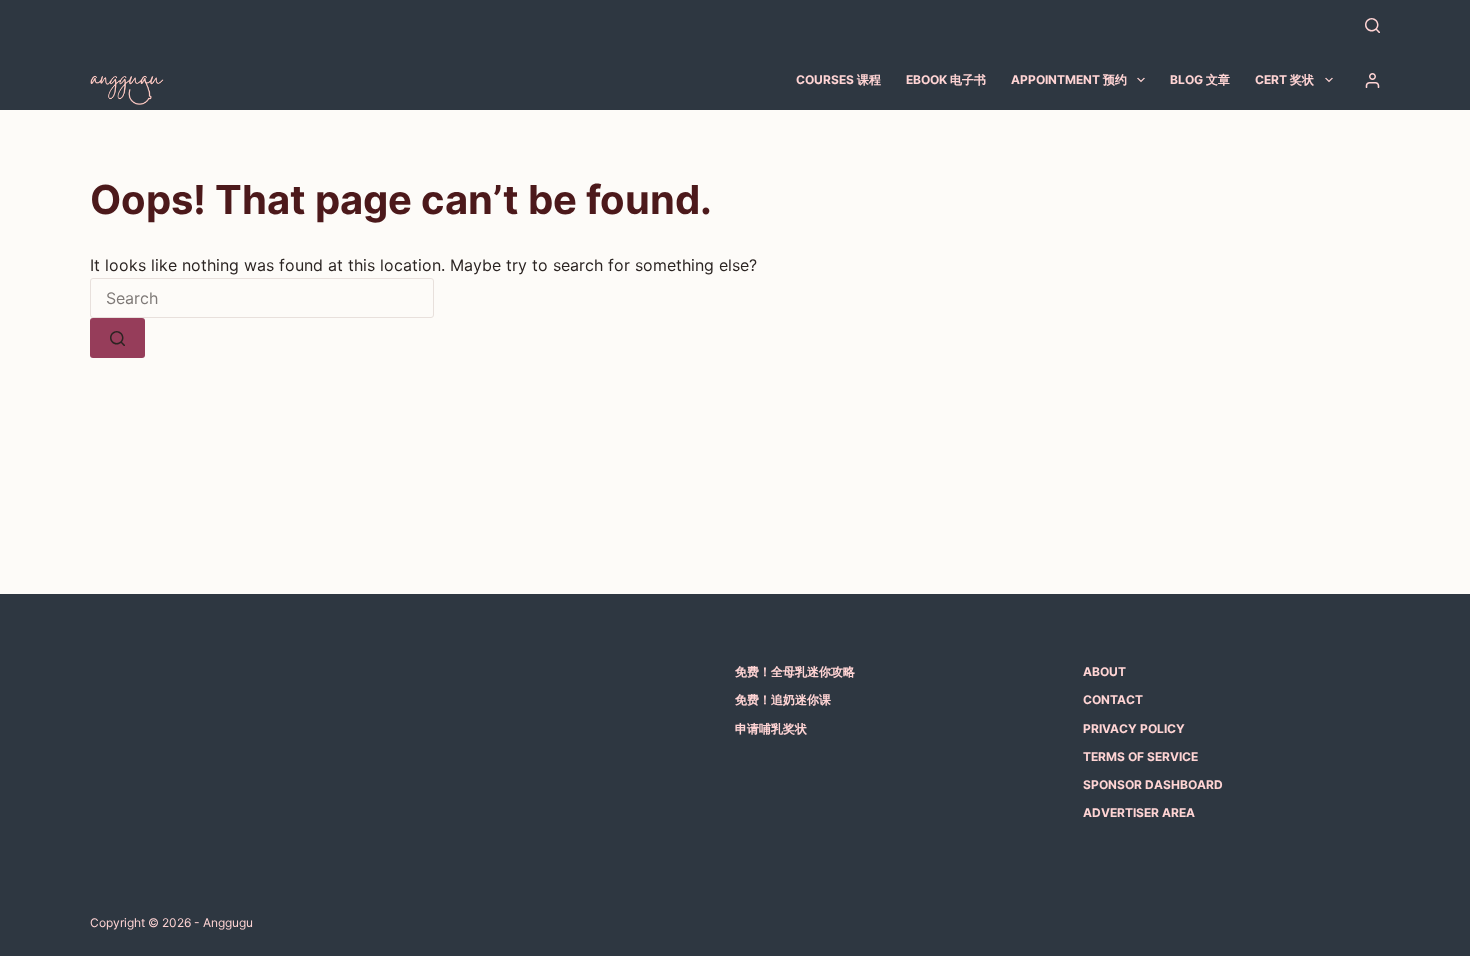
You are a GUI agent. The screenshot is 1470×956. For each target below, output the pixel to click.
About (1104, 671)
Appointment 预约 (1069, 79)
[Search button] (117, 338)
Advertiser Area (1139, 812)
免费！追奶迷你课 (783, 699)
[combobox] (262, 298)
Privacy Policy (1134, 728)
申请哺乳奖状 (771, 728)
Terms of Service (1140, 756)
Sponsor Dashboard (1153, 784)
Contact (1113, 699)
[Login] (1372, 80)
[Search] (1372, 25)
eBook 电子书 (946, 79)
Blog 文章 (1200, 79)
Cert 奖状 (1284, 79)
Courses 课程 (838, 79)
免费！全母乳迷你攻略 (795, 671)
